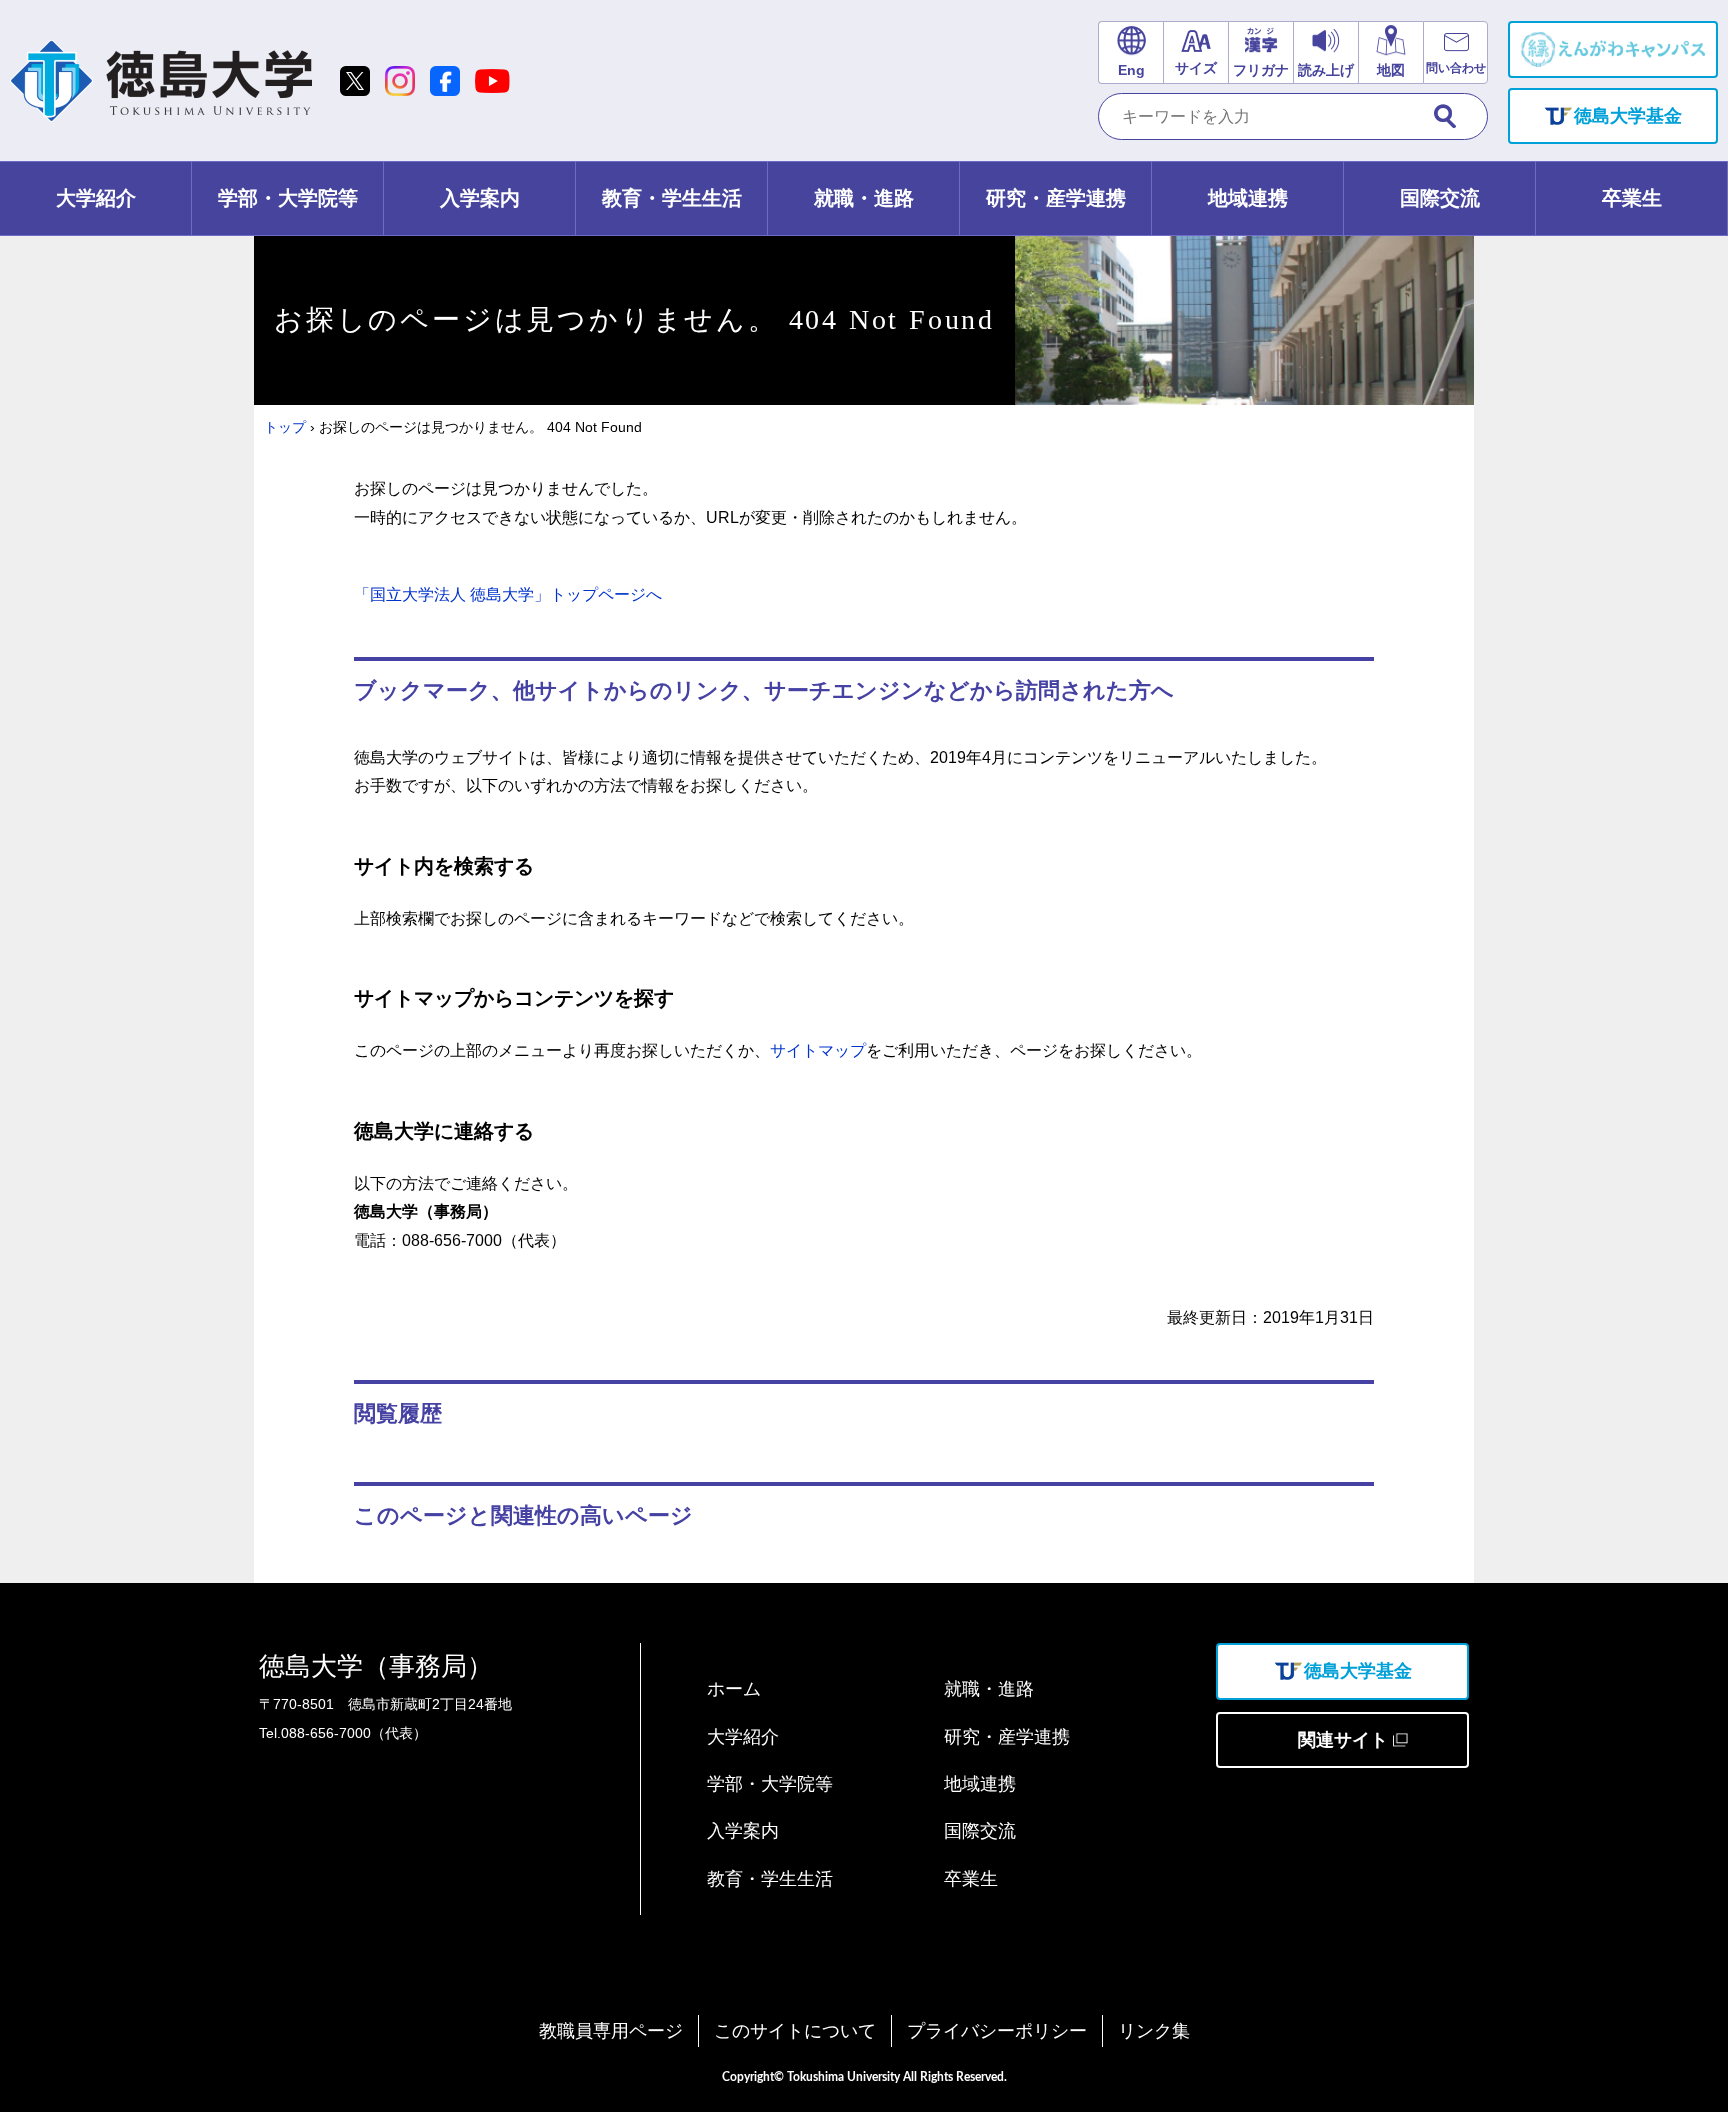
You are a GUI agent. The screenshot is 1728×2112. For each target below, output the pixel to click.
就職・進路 (989, 1689)
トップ (285, 427)
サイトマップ (818, 1050)
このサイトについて (795, 2031)
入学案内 (743, 1831)
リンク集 (1154, 2031)
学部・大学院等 (770, 1784)
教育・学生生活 (770, 1879)
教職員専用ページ (611, 2031)
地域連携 (980, 1784)
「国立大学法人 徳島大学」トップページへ (508, 594)
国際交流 (980, 1831)
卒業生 (971, 1879)
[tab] (96, 198)
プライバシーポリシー (997, 2031)
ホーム (734, 1689)
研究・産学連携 (1007, 1737)
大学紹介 (743, 1737)
